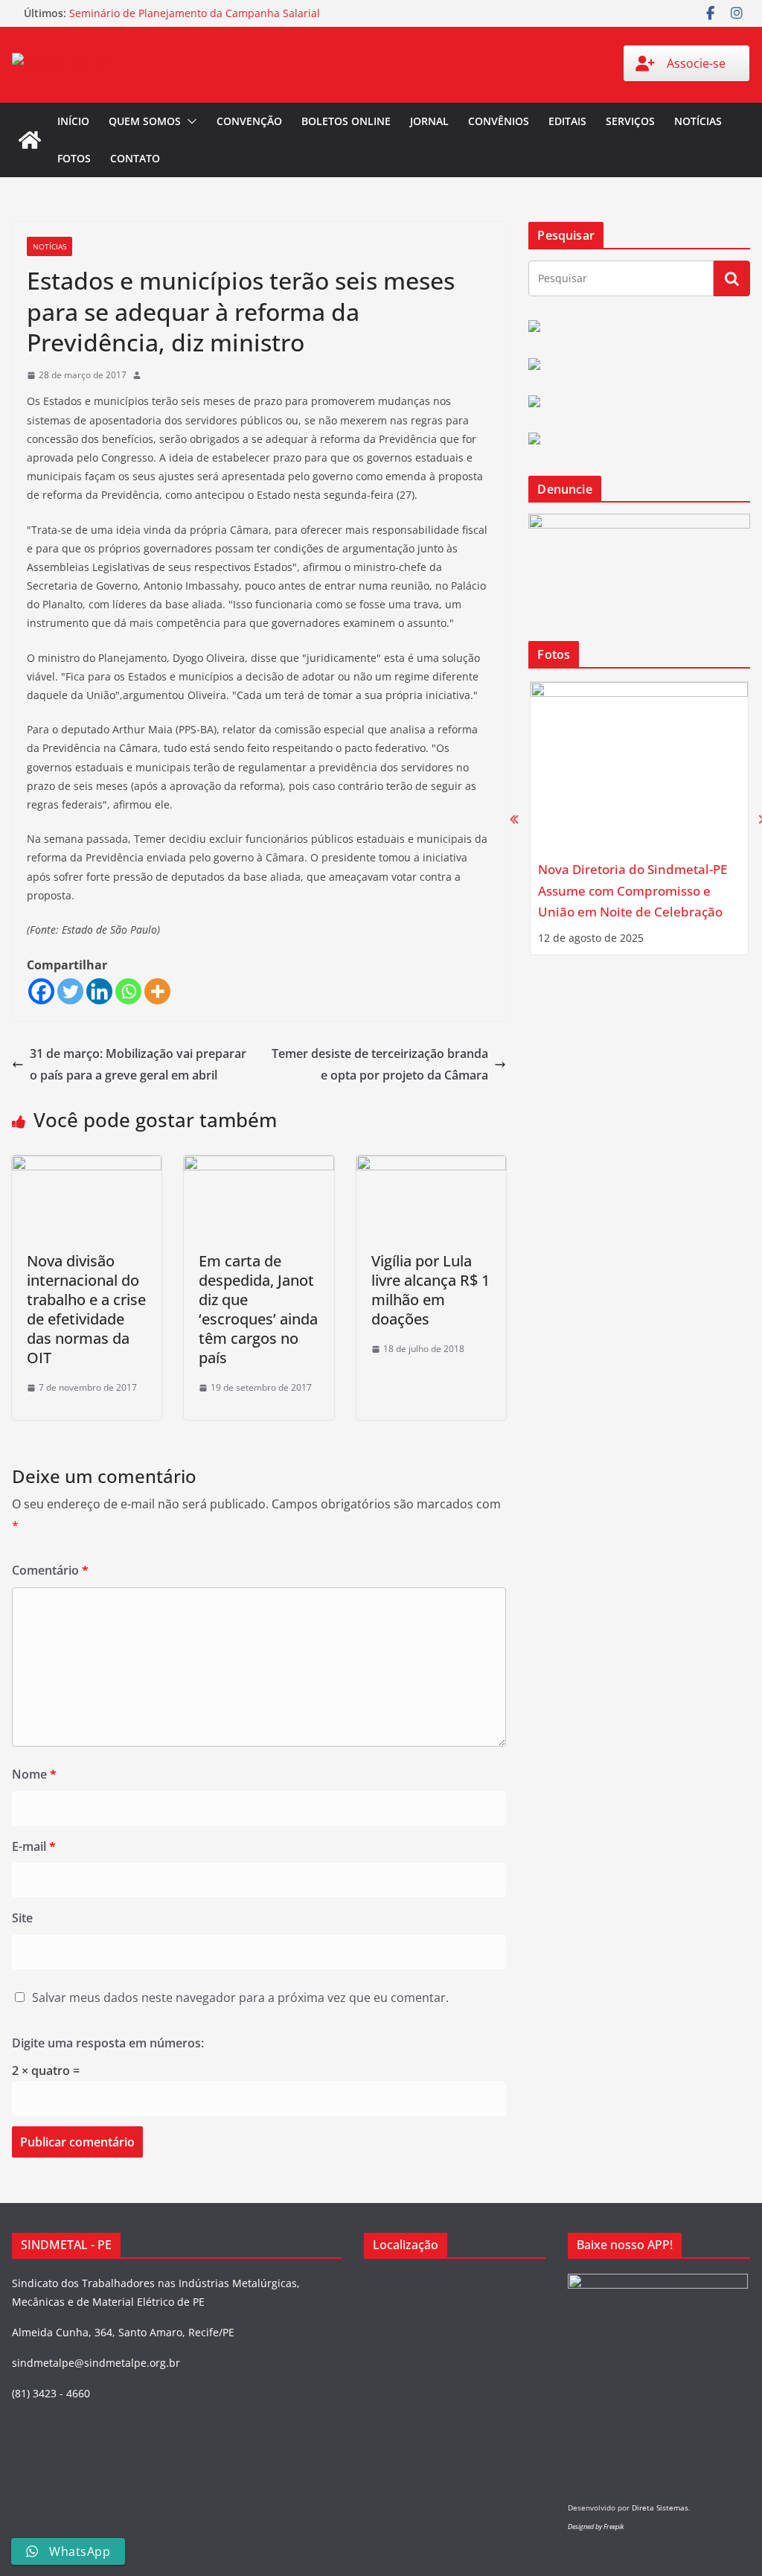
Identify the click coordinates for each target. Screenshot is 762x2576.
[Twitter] (70, 991)
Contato (135, 158)
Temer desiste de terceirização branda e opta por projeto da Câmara (380, 1064)
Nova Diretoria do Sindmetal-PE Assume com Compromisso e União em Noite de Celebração (633, 890)
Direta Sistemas (660, 2508)
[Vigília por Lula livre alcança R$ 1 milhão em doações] (431, 1166)
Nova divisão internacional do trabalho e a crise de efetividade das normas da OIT (86, 1309)
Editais (567, 121)
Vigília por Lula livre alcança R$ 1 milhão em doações (430, 1290)
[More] (157, 991)
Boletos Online (346, 121)
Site (22, 1918)
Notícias (698, 121)
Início (73, 121)
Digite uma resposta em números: (108, 2043)
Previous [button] (514, 819)
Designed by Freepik (596, 2526)
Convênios (499, 121)
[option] (639, 818)
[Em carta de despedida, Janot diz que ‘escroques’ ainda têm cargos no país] (259, 1166)
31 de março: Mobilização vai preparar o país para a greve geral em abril (138, 1064)
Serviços (630, 121)
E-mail (34, 1846)
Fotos (74, 158)
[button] (189, 121)
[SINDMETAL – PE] (30, 140)
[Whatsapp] (128, 991)
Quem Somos (145, 121)
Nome (34, 1774)
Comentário (50, 1570)
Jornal (429, 121)
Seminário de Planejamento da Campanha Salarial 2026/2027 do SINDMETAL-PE (195, 20)
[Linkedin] (99, 991)
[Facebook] (41, 991)
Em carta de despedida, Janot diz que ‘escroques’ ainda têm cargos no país (258, 1309)
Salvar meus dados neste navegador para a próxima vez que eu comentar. (240, 1998)
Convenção (249, 121)
